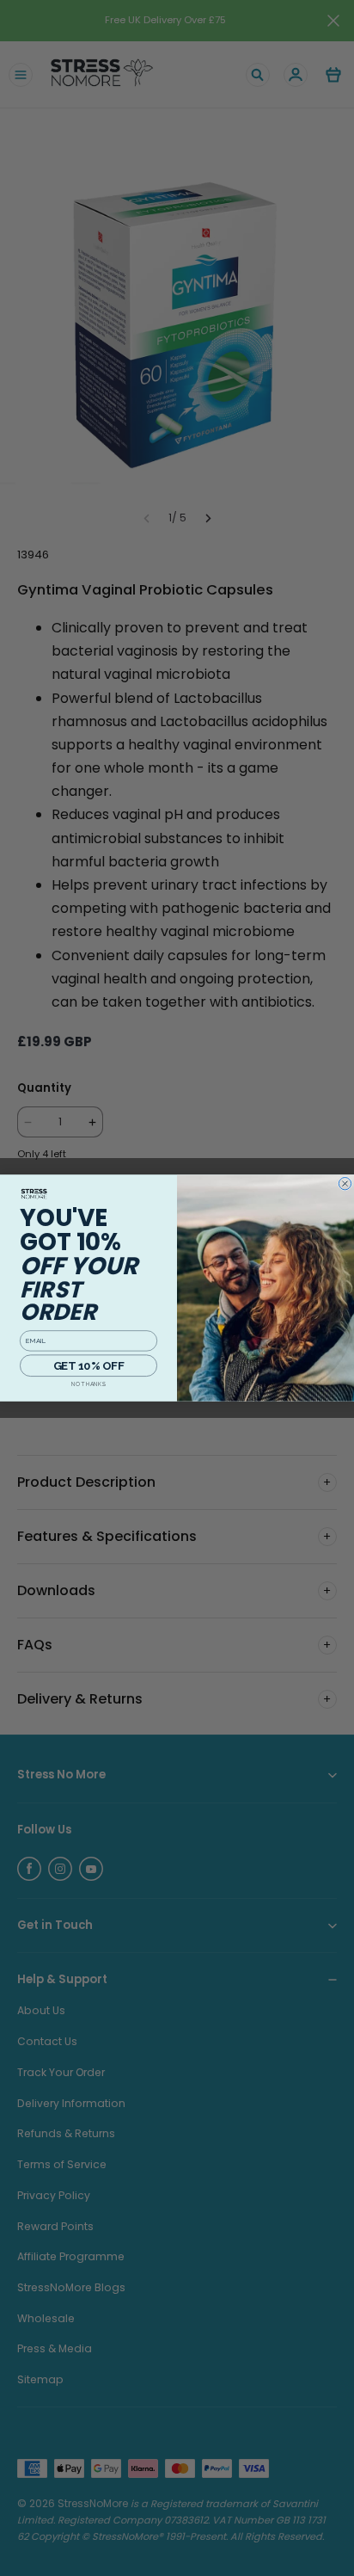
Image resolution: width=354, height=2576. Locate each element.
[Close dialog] (345, 1183)
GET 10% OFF (88, 1365)
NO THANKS (88, 1384)
